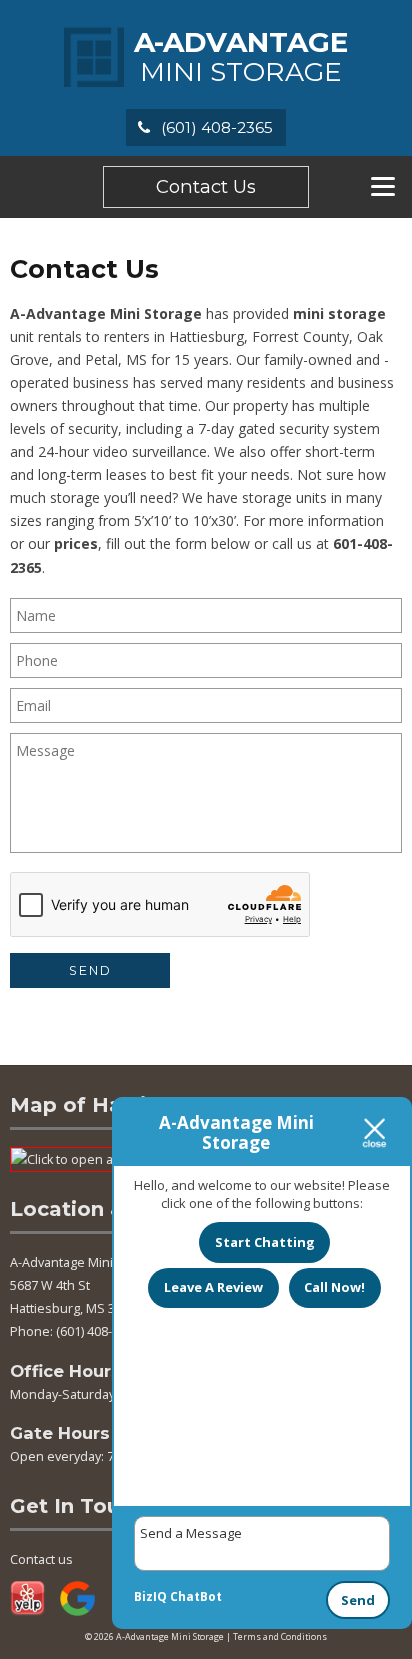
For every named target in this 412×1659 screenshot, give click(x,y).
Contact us (41, 1559)
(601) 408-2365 (215, 127)
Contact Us (206, 186)
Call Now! (334, 1287)
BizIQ (150, 1596)
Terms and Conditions (280, 1637)
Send (358, 1600)
